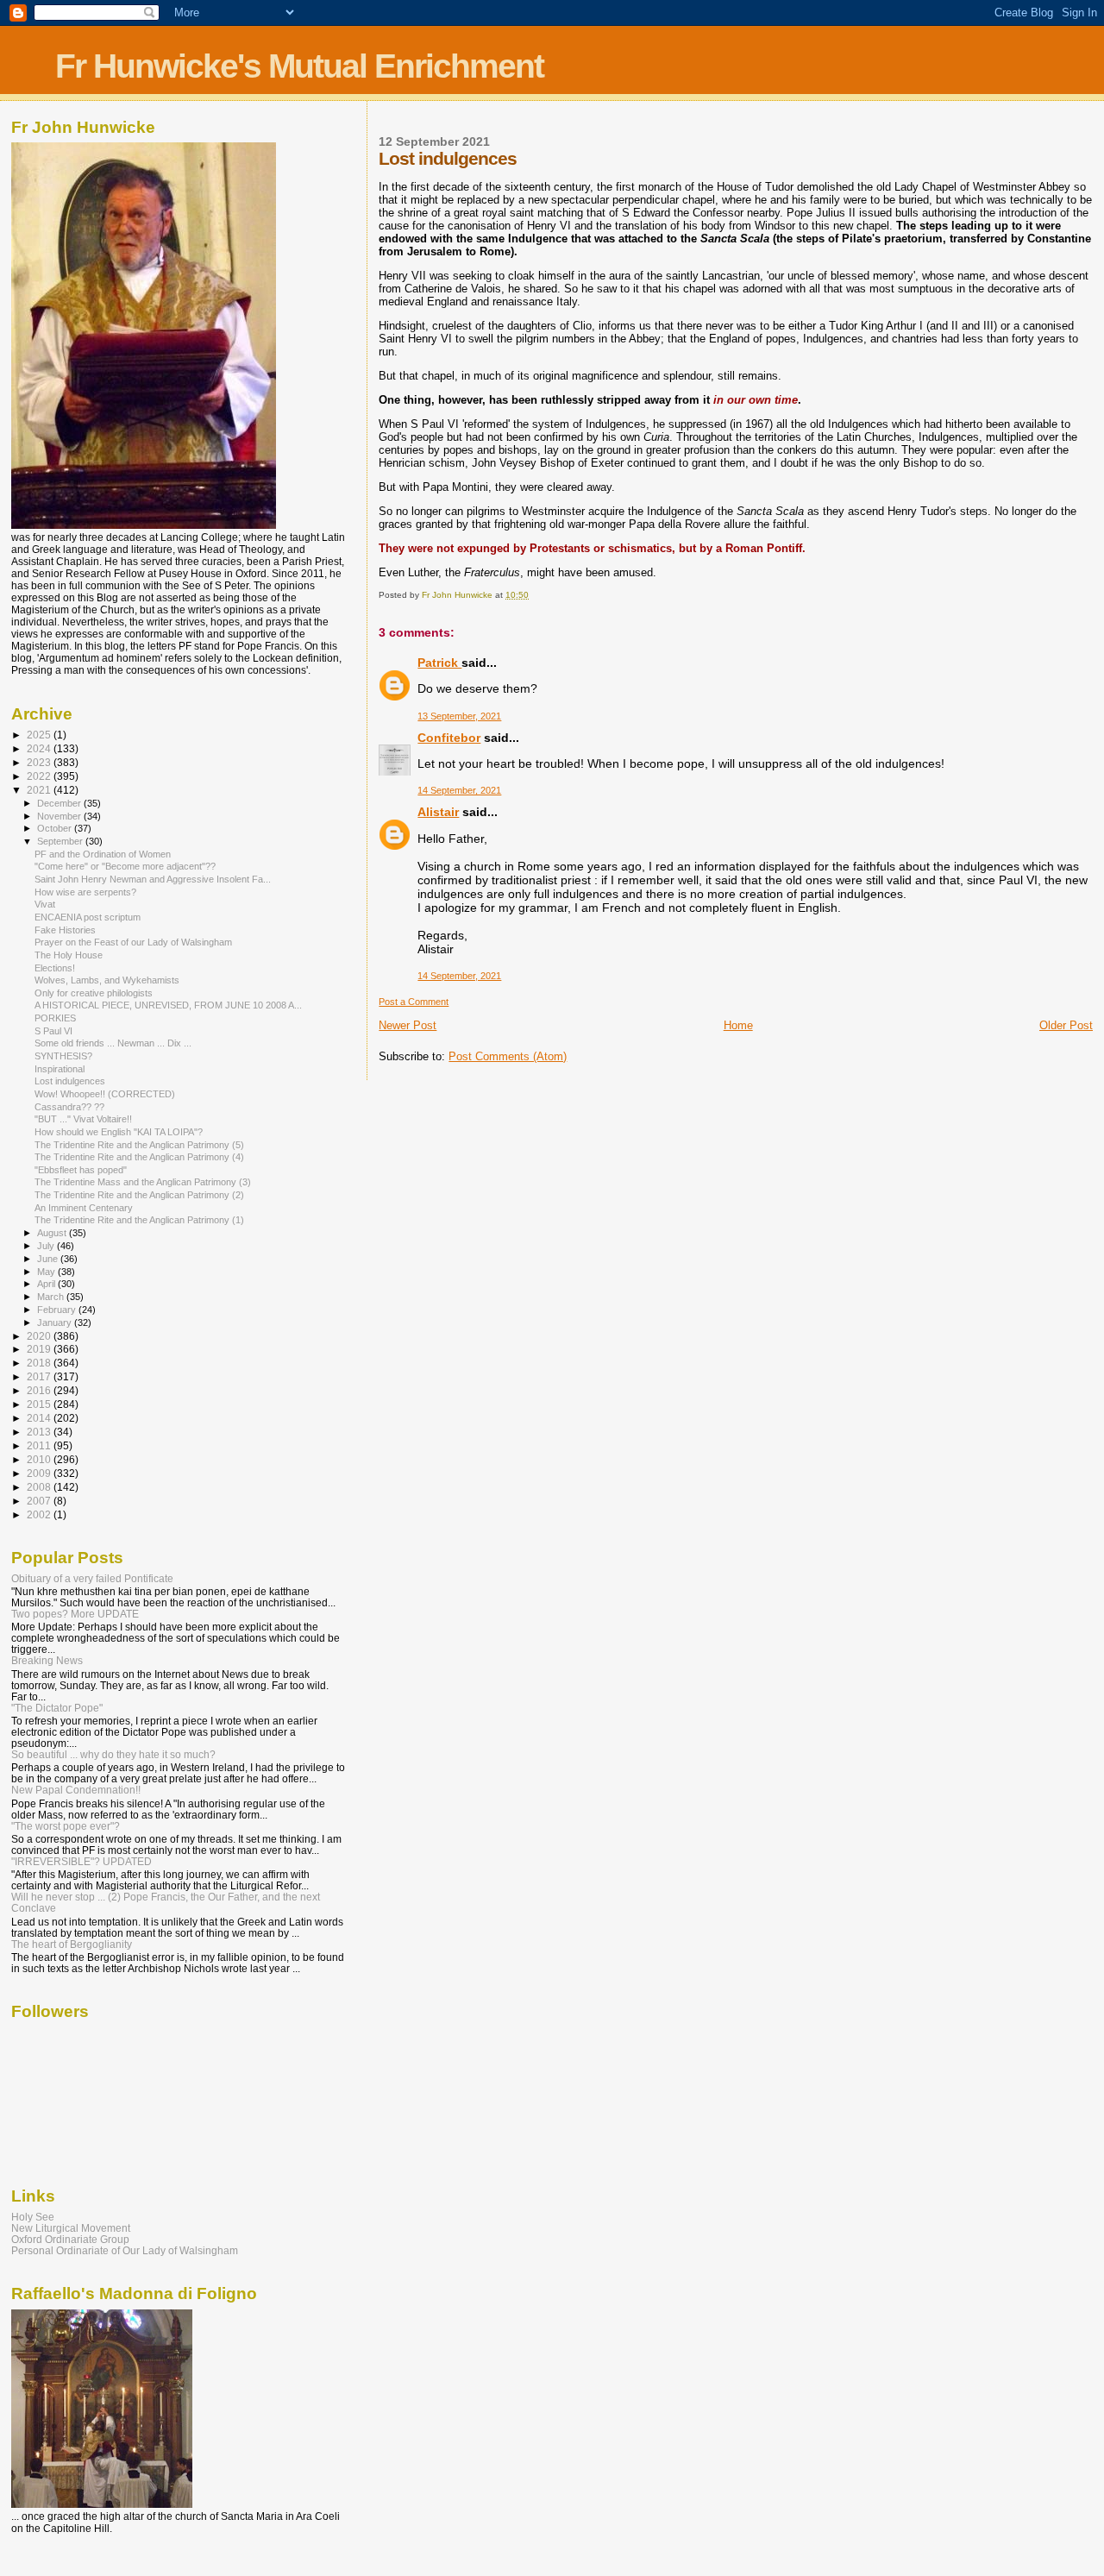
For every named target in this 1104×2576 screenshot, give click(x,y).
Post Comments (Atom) (508, 1056)
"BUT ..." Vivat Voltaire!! (83, 1119)
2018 (40, 1363)
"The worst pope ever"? (66, 1826)
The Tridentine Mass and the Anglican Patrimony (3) (143, 1182)
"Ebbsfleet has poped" (81, 1170)
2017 (40, 1376)
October (56, 828)
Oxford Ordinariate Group (70, 2239)
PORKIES (55, 1018)
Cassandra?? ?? (69, 1107)
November (60, 816)
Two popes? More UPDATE (75, 1614)
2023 (40, 762)
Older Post (1066, 1025)
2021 (40, 790)
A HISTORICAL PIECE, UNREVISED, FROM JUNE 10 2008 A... (168, 1005)
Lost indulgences (70, 1081)
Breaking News (47, 1660)
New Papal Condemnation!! (76, 1790)
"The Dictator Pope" (57, 1708)
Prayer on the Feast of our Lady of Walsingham (133, 942)
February (58, 1310)
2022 (40, 776)
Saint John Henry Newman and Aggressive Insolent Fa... (153, 879)
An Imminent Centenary (84, 1208)
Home (738, 1025)
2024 (40, 748)
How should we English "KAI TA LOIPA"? (119, 1132)
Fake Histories (65, 930)
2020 (40, 1336)
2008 (40, 1487)
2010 (40, 1459)
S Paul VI (53, 1031)
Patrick (439, 663)
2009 (40, 1473)
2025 (40, 735)
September (61, 841)
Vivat (45, 904)
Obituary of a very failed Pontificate (92, 1578)
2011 (40, 1445)
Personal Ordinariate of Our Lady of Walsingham (125, 2250)
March (52, 1297)
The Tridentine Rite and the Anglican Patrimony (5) (139, 1145)
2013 (40, 1432)
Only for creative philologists (94, 993)
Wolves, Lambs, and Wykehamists (107, 980)
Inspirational (60, 1069)
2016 (40, 1390)
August (53, 1233)
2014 (40, 1418)
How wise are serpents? (85, 892)
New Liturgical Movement (71, 2228)
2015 (40, 1404)
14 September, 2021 (459, 790)
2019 (40, 1349)
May (47, 1272)
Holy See (33, 2217)
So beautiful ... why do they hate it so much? (113, 1754)
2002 (40, 1514)
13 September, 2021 (459, 716)
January (56, 1323)
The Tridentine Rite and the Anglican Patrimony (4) (139, 1157)
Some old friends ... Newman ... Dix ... (113, 1043)
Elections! (55, 968)
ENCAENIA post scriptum (88, 917)
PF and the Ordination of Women (103, 854)
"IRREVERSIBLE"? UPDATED (82, 1861)
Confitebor (449, 738)
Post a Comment (414, 1002)
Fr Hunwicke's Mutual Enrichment (299, 66)
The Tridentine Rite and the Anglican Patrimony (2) (139, 1195)
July (47, 1246)
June (49, 1259)
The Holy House (69, 955)
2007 (40, 1501)
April (47, 1284)
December (60, 803)
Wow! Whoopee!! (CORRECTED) (105, 1094)
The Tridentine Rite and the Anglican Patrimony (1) (139, 1220)
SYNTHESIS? (63, 1056)
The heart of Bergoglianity (72, 1944)
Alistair (438, 812)
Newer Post (408, 1025)
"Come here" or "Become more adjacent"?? (125, 866)
